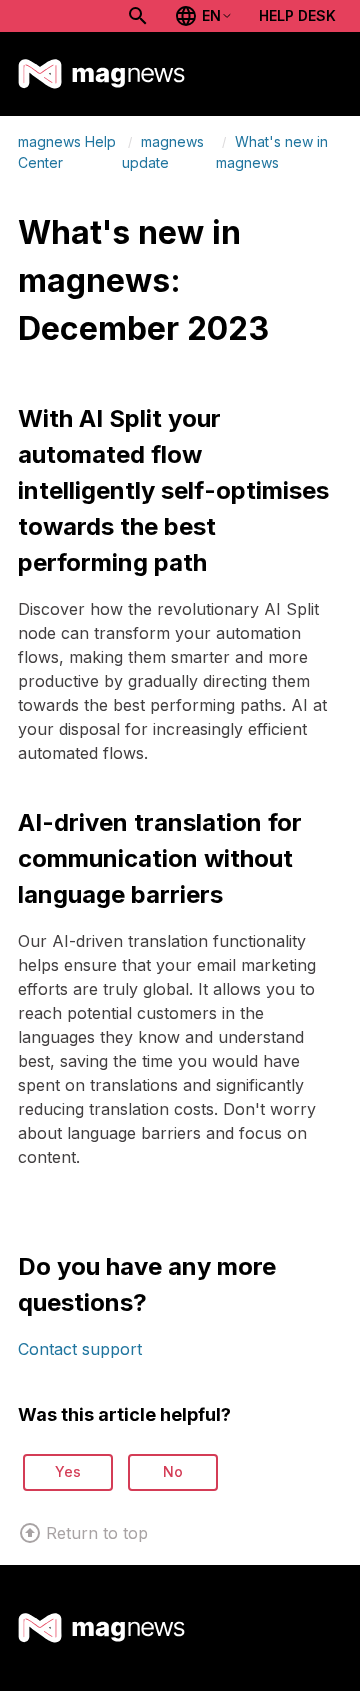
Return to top (97, 1533)
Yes (68, 1471)
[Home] (101, 74)
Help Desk (297, 15)
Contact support (80, 1349)
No (173, 1471)
